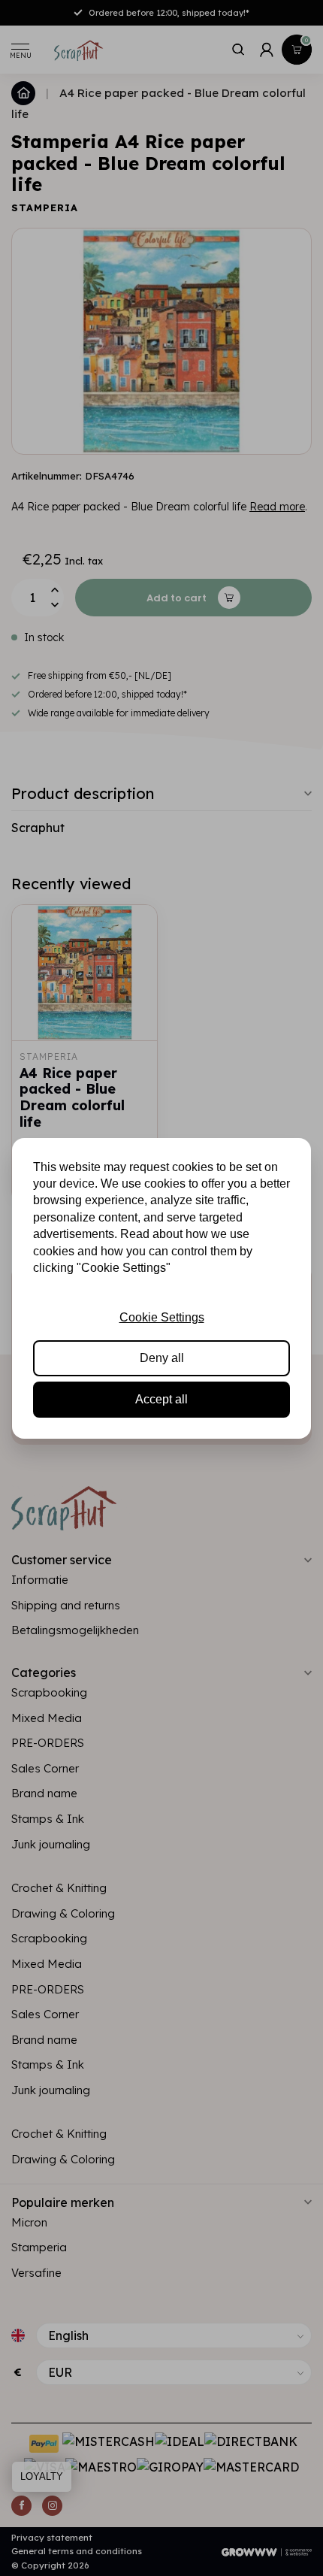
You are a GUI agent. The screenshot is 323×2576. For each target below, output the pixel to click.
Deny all (162, 1358)
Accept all (161, 1399)
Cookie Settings (162, 1317)
